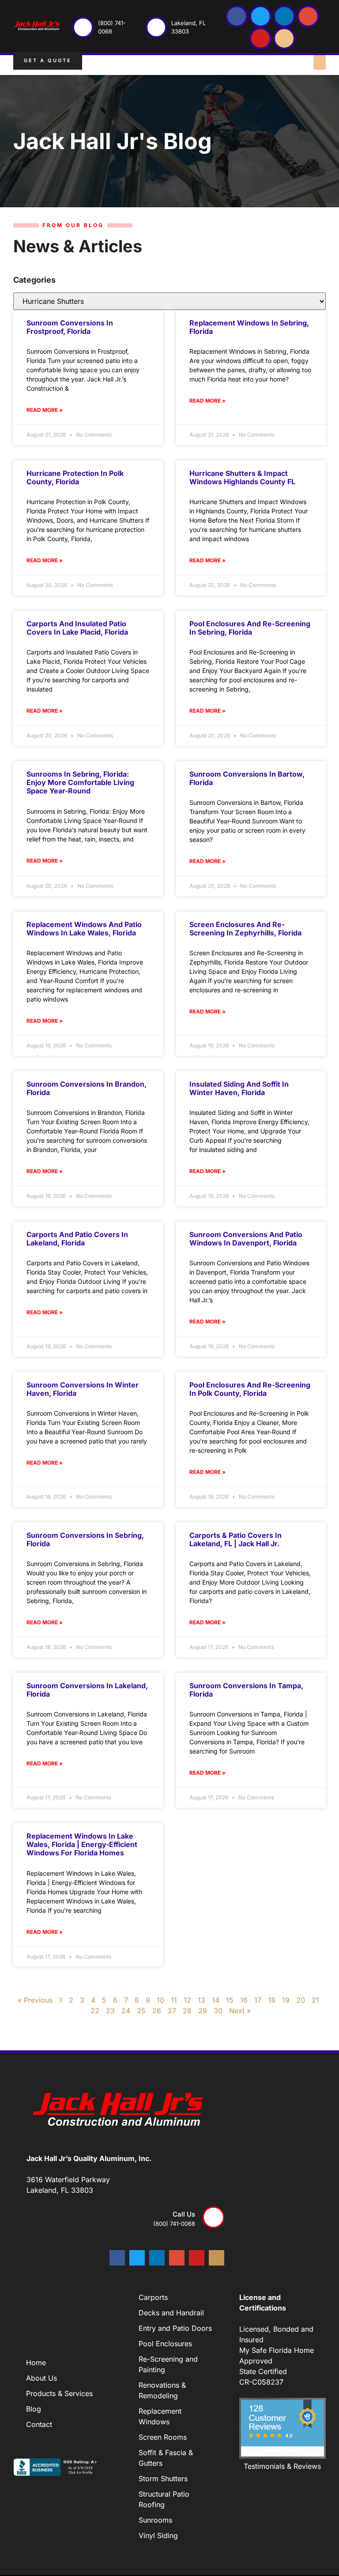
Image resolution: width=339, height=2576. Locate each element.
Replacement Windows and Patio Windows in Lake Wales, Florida (84, 929)
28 (187, 2011)
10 (160, 2000)
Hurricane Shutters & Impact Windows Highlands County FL (242, 477)
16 (244, 2000)
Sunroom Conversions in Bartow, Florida (247, 778)
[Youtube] (260, 38)
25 (141, 2011)
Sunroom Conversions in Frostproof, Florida (70, 327)
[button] (320, 62)
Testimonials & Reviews (282, 2466)
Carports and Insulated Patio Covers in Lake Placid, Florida (77, 628)
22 (95, 2011)
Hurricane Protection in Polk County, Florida (75, 477)
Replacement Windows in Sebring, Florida (249, 327)
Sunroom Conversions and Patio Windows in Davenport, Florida (246, 1239)
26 (157, 2011)
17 (258, 2000)
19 (286, 2000)
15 (230, 2000)
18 (272, 2000)
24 (126, 2011)
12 (187, 2000)
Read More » (45, 410)
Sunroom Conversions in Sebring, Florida (85, 1539)
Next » (240, 2011)
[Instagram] (284, 38)
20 (301, 2000)
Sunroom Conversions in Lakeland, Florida (87, 1690)
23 (110, 2011)
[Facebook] (237, 16)
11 (174, 2000)
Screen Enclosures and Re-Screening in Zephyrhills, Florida (245, 929)
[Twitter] (260, 16)
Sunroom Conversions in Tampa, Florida (246, 1690)
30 (218, 2011)
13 (202, 2000)
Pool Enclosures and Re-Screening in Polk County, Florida (250, 1389)
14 (216, 2000)
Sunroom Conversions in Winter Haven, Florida (83, 1389)
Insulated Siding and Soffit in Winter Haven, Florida (239, 1088)
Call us (184, 2214)
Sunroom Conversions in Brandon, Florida (87, 1088)
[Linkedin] (284, 16)
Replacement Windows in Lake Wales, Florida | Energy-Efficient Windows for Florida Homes (82, 1844)
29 (203, 2011)
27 (172, 2011)
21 (315, 2000)
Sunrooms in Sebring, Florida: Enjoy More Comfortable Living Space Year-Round (80, 782)
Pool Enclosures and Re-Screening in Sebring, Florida (250, 628)
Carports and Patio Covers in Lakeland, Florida (77, 1239)
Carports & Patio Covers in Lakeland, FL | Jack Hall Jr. (235, 1539)
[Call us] (213, 2217)
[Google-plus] (308, 16)
